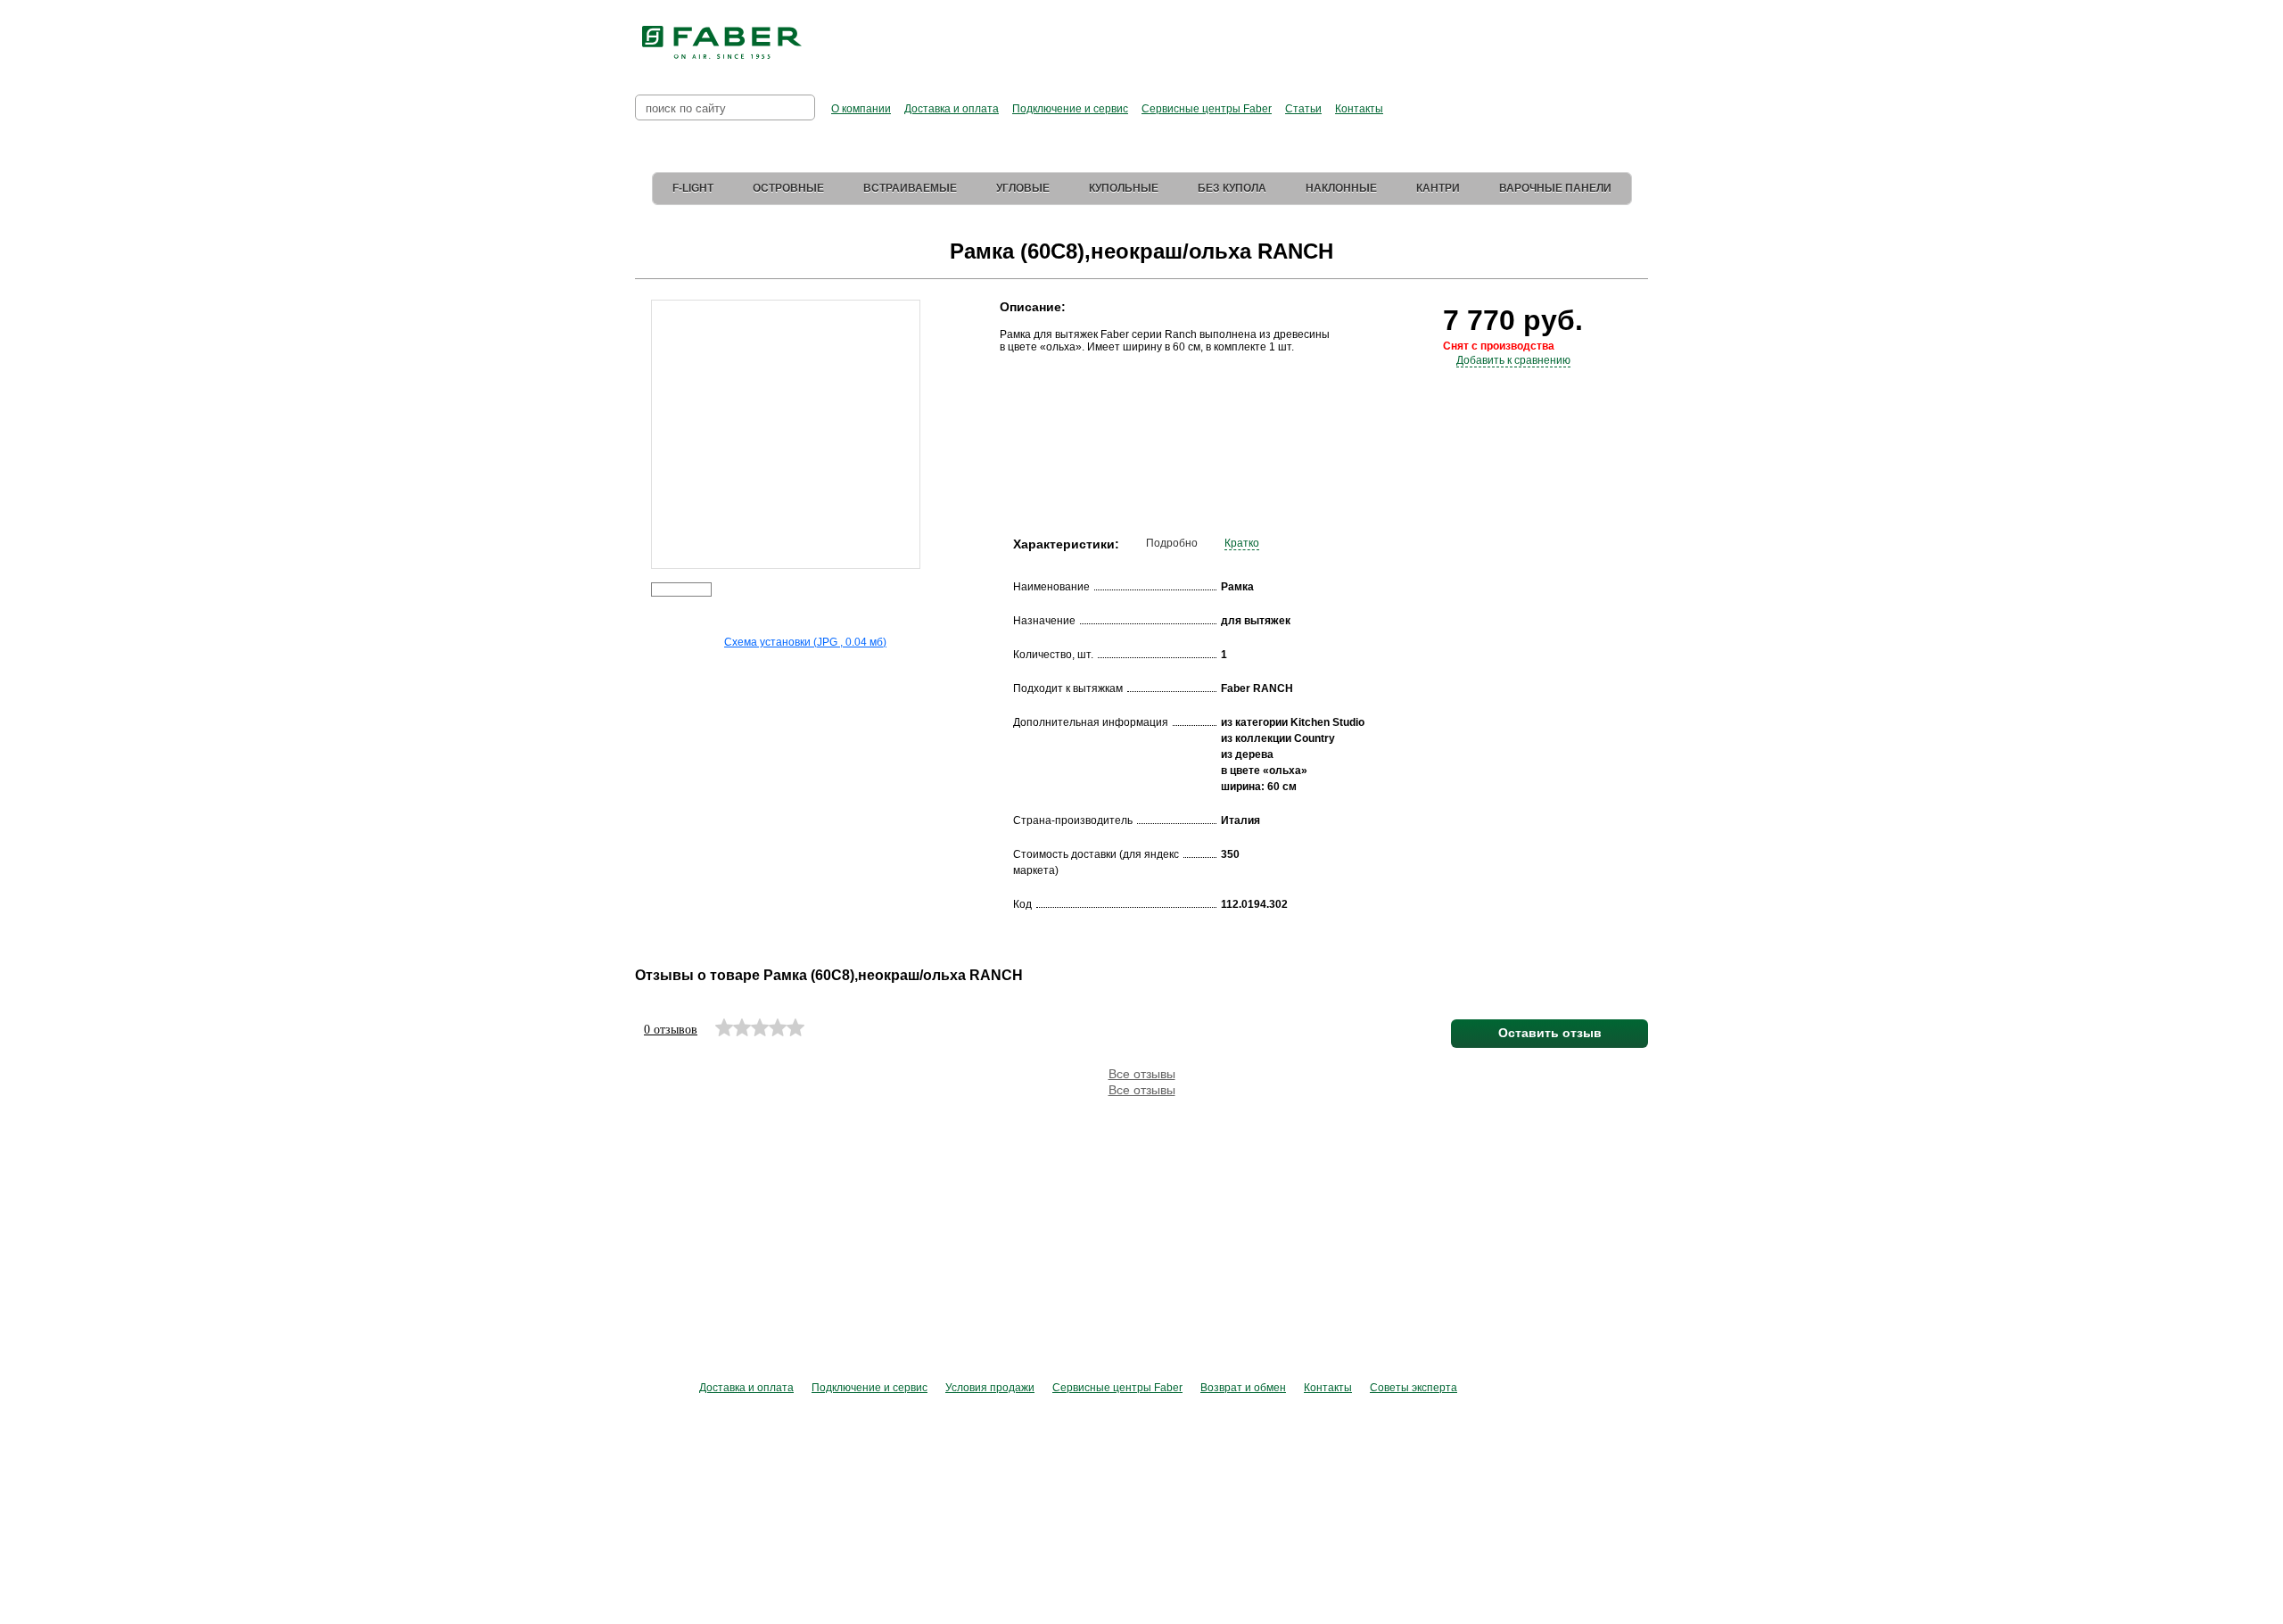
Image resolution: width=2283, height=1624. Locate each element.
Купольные (1124, 188)
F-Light (693, 188)
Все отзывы (1142, 1074)
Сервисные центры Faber (1207, 109)
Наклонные (1341, 188)
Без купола (1232, 188)
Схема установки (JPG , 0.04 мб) (805, 642)
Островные (788, 188)
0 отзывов (671, 1030)
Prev (638, 422)
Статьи (1303, 109)
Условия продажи (990, 1388)
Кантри (1438, 188)
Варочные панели (1555, 188)
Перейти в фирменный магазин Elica (1319, 36)
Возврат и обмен (1243, 1388)
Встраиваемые (910, 188)
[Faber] (722, 43)
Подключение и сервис (1070, 109)
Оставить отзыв (1550, 1033)
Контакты (1359, 109)
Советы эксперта (1413, 1388)
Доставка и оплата (952, 109)
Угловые (1023, 188)
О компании (861, 109)
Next (932, 422)
